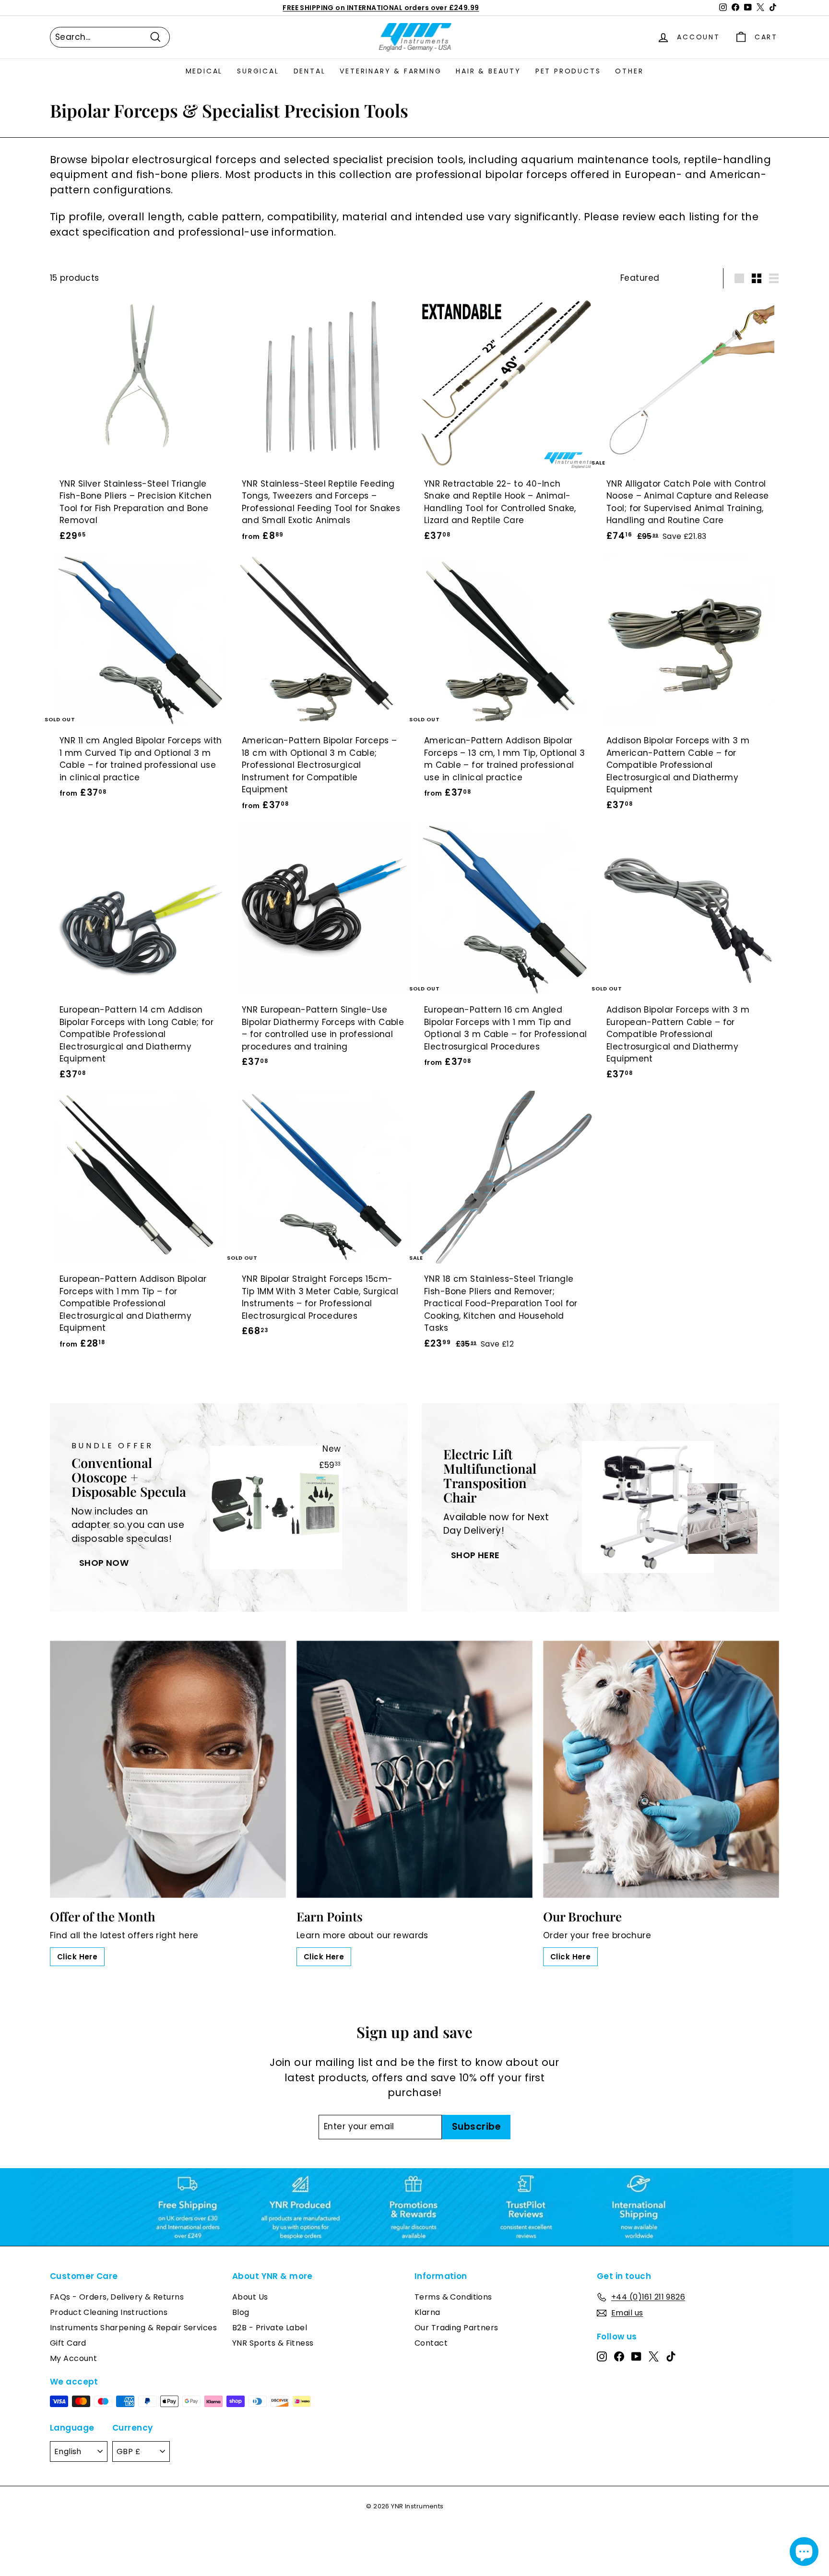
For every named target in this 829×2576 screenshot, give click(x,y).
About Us (250, 2297)
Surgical (258, 71)
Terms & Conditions (453, 2297)
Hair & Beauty (488, 71)
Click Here (77, 1957)
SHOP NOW (104, 1563)
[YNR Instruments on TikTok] (671, 2356)
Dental (310, 71)
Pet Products (568, 71)
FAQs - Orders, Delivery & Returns (117, 2297)
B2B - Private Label (270, 2328)
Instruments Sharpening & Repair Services (133, 2328)
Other (629, 71)
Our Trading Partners (456, 2328)
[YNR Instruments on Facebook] (619, 2356)
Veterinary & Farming (391, 71)
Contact (431, 2343)
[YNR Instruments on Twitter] (654, 2356)
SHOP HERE (475, 1555)
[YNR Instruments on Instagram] (602, 2356)
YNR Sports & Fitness (273, 2343)
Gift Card (68, 2343)
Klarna (427, 2312)
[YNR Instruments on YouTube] (636, 2356)
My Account (73, 2358)
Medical (204, 71)
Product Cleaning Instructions (109, 2312)
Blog (241, 2312)
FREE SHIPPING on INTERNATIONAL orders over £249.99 (381, 8)
